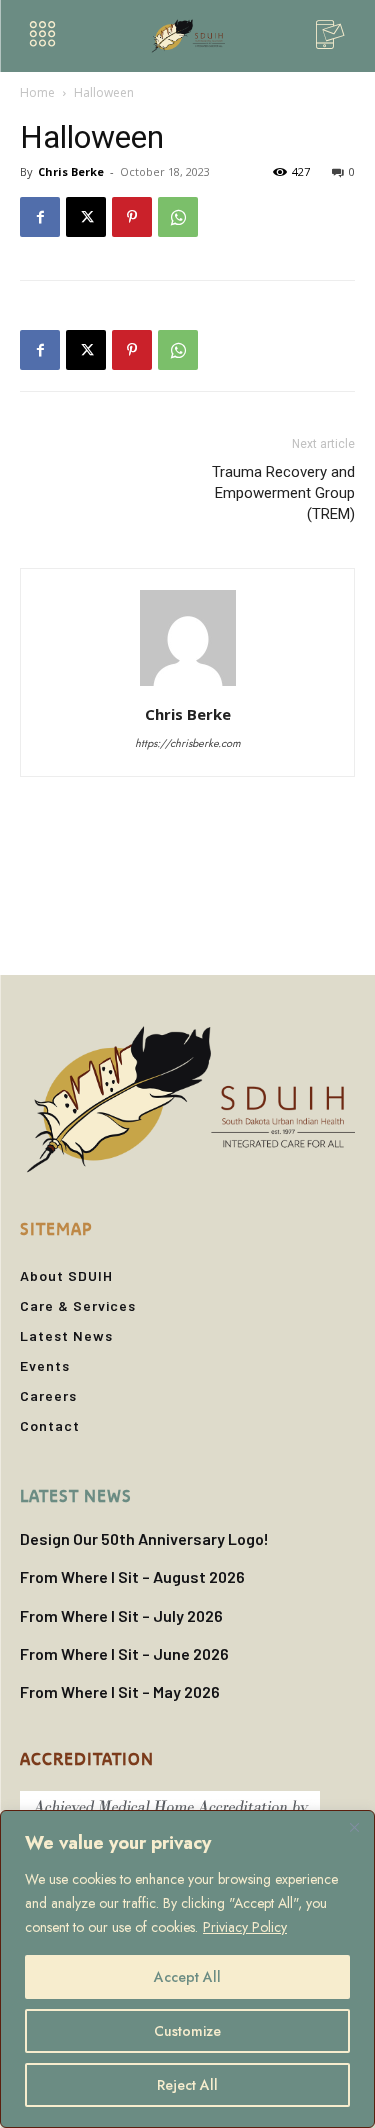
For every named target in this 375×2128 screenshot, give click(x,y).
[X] (86, 217)
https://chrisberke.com (188, 743)
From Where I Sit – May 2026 (120, 1691)
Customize (187, 2031)
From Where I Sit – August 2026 (132, 1576)
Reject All (187, 2085)
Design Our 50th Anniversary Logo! (144, 1538)
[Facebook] (40, 217)
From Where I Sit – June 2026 (124, 1653)
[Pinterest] (132, 217)
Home (37, 92)
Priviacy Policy (245, 1927)
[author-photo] (188, 686)
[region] (187, 1969)
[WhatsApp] (178, 217)
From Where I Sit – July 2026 (121, 1615)
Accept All (187, 1977)
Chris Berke (71, 171)
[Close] (354, 1827)
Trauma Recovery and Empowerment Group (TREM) (283, 493)
